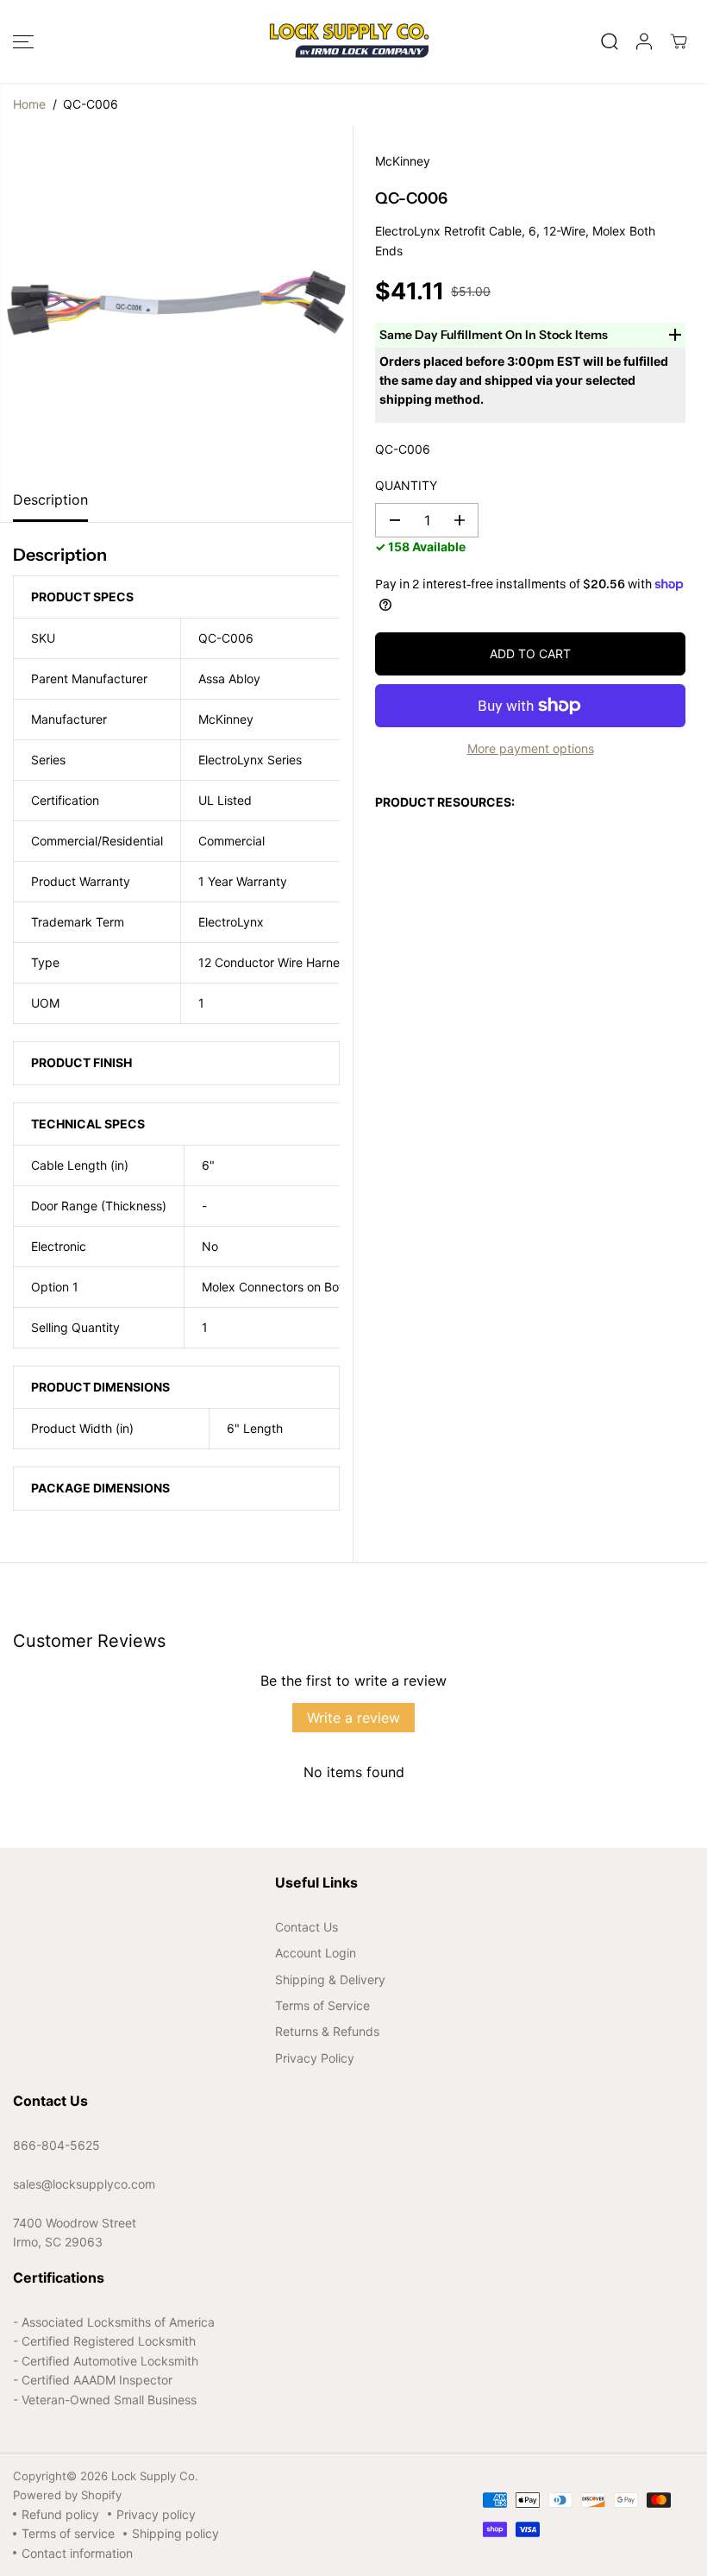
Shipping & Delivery (330, 1979)
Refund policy (60, 2514)
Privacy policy (156, 2514)
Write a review (353, 1718)
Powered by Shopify (67, 2495)
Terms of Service (322, 2005)
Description (50, 499)
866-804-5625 (56, 2145)
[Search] (610, 41)
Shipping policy (175, 2533)
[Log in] (644, 41)
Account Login (316, 1953)
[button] (23, 41)
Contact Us (307, 1927)
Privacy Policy (315, 2058)
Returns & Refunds (327, 2031)
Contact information (77, 2553)
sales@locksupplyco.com (84, 2184)
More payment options (531, 748)
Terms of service (68, 2533)
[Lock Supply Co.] (349, 41)
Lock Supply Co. (155, 2476)
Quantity (406, 485)
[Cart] (679, 41)
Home (29, 104)
